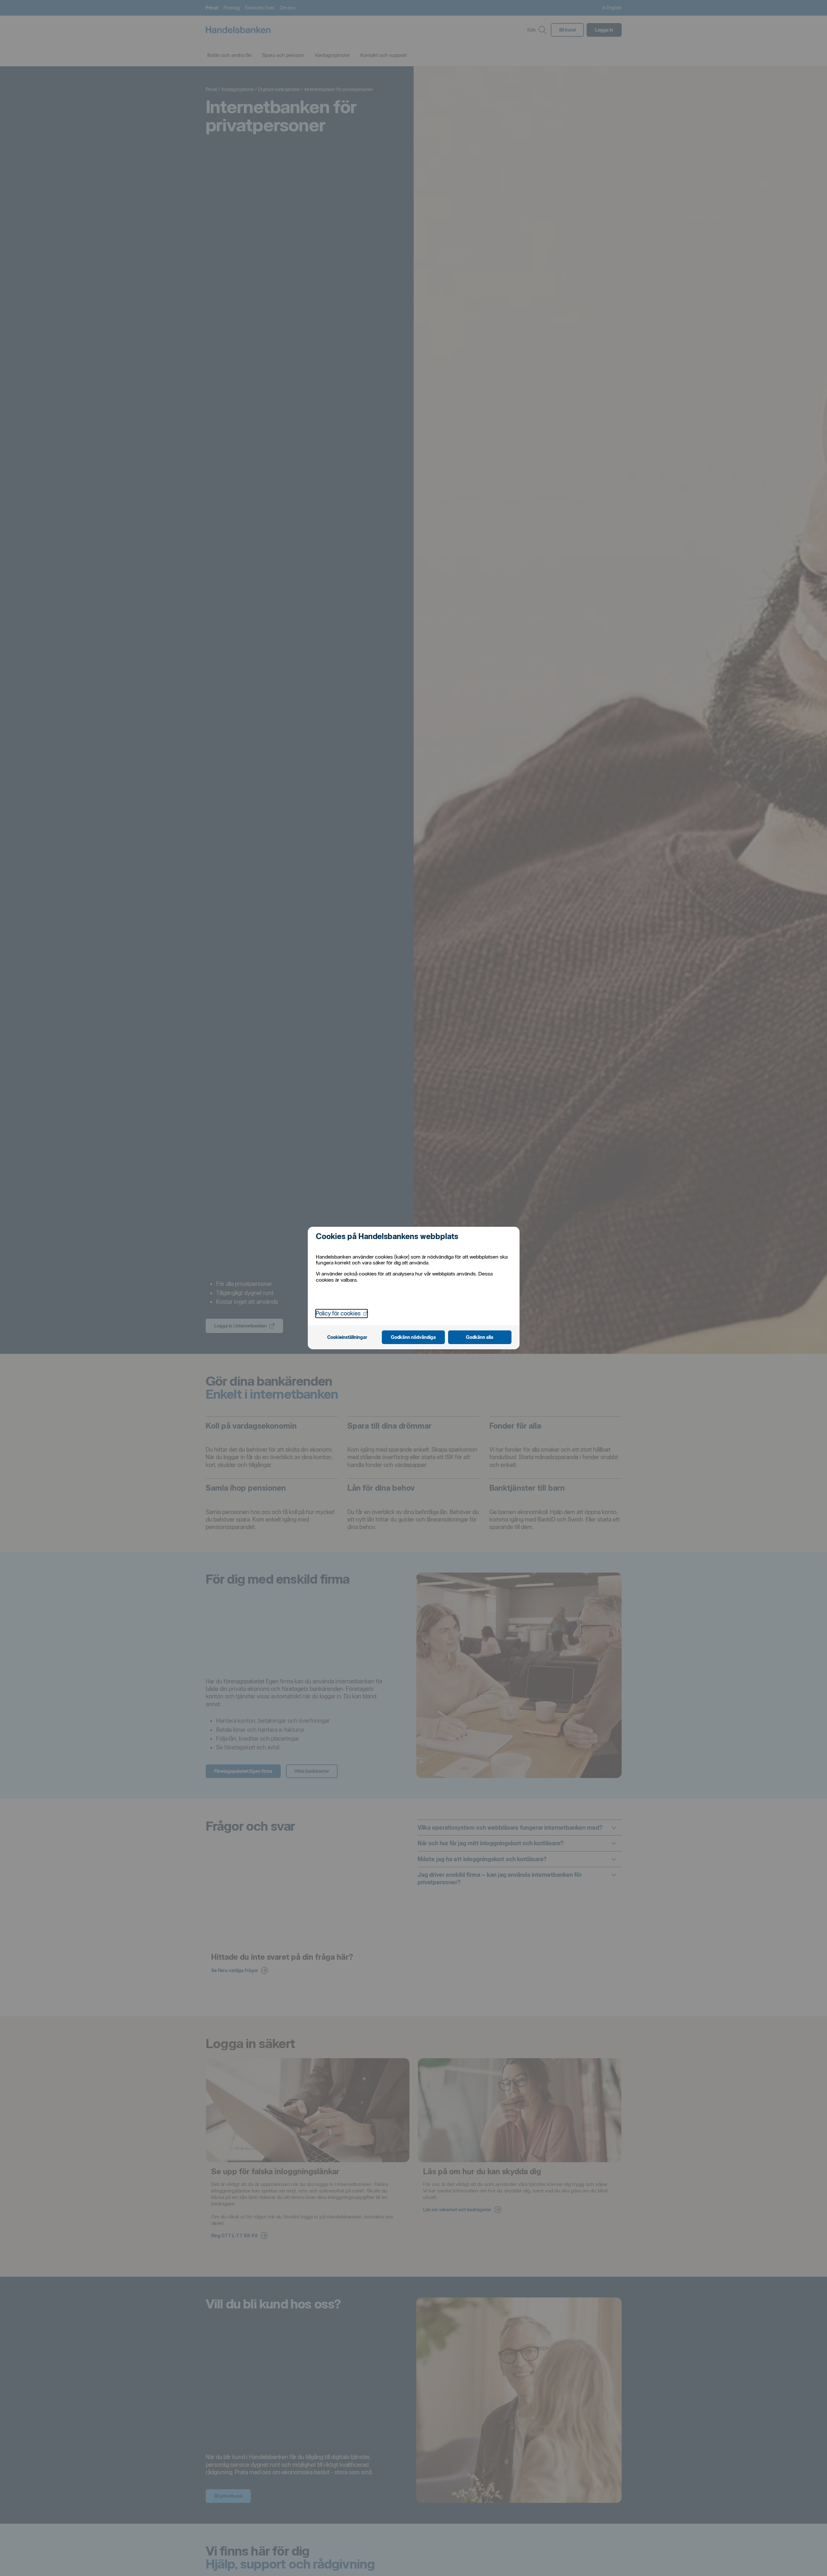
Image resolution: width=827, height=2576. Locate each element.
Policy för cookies (342, 1313)
